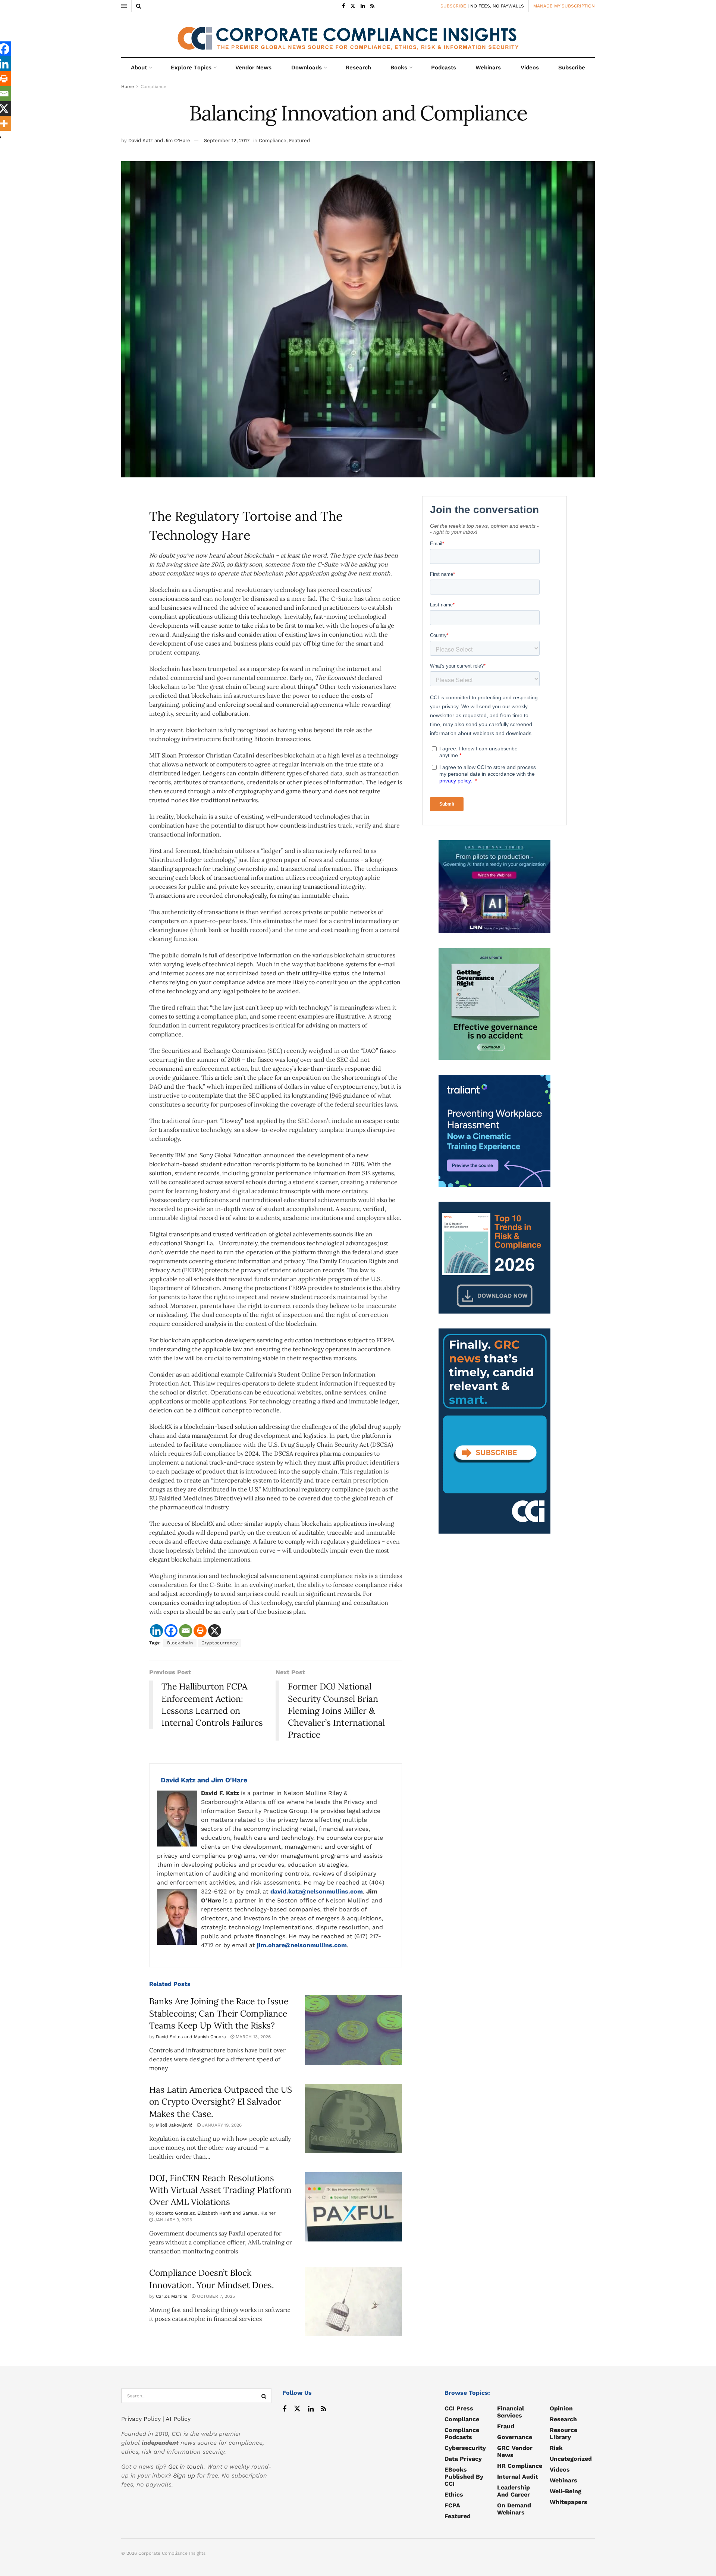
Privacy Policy (141, 2419)
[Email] (186, 1631)
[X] (215, 1631)
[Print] (200, 1631)
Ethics (454, 2495)
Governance (515, 2437)
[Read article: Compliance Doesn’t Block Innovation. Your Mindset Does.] (354, 2302)
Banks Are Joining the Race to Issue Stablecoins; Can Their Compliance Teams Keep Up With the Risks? (219, 2013)
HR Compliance (520, 2466)
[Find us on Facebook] (343, 6)
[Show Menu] (124, 6)
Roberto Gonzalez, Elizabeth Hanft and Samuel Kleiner (216, 2213)
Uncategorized (571, 2459)
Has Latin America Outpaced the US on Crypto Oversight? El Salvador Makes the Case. (221, 2101)
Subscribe (572, 68)
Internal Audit (518, 2477)
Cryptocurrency (219, 1643)
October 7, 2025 (215, 2296)
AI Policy (178, 2419)
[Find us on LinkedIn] (363, 6)
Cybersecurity (465, 2448)
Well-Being (566, 2491)
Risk (556, 2448)
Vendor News (253, 68)
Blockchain (180, 1643)
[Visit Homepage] (358, 35)
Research (358, 68)
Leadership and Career (514, 2491)
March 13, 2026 (252, 2037)
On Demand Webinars (514, 2509)
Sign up (184, 2475)
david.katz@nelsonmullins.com (317, 1891)
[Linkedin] (156, 1631)
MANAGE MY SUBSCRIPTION (564, 6)
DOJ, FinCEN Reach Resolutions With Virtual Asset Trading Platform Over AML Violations (220, 2190)
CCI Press (459, 2408)
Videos (530, 68)
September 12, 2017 (227, 140)
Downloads (307, 68)
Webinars (488, 68)
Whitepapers (569, 2502)
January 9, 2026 (172, 2220)
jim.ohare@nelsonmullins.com (302, 1945)
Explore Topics (191, 68)
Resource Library (563, 2434)
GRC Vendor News (515, 2451)
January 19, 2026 (221, 2125)
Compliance (153, 87)
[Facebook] (171, 1631)
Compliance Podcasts (462, 2434)
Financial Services (511, 2412)
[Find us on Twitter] (353, 6)
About (139, 68)
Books (399, 68)
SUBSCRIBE (453, 6)
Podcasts (444, 68)
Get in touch (186, 2467)
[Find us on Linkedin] (311, 2409)
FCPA (452, 2505)
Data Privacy (463, 2459)
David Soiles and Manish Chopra (191, 2037)
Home (128, 87)
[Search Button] (139, 6)
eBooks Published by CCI (464, 2477)
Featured (299, 140)
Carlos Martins (172, 2296)
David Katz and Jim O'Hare (159, 140)
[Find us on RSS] (372, 6)
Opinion (561, 2408)
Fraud (506, 2426)
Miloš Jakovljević (174, 2125)
